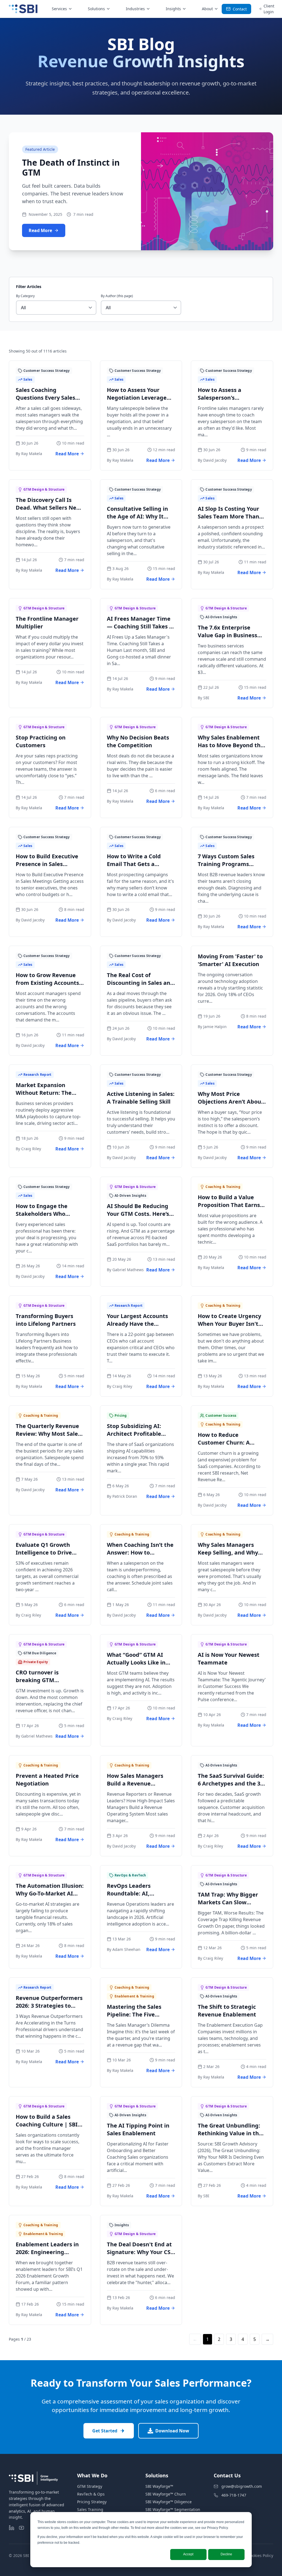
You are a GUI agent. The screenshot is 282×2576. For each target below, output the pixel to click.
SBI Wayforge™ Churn (166, 2494)
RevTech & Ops (91, 2494)
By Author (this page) (117, 296)
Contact (240, 9)
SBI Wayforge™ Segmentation (173, 2509)
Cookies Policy (260, 2555)
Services (59, 9)
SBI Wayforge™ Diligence (169, 2502)
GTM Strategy (90, 2486)
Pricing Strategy (92, 2502)
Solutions (96, 9)
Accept (188, 2554)
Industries (135, 9)
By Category (25, 296)
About (207, 9)
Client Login (269, 9)
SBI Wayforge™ (159, 2486)
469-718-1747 (234, 2495)
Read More (40, 230)
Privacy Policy (217, 2528)
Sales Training (90, 2509)
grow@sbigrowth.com (242, 2486)
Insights (173, 9)
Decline (226, 2554)
